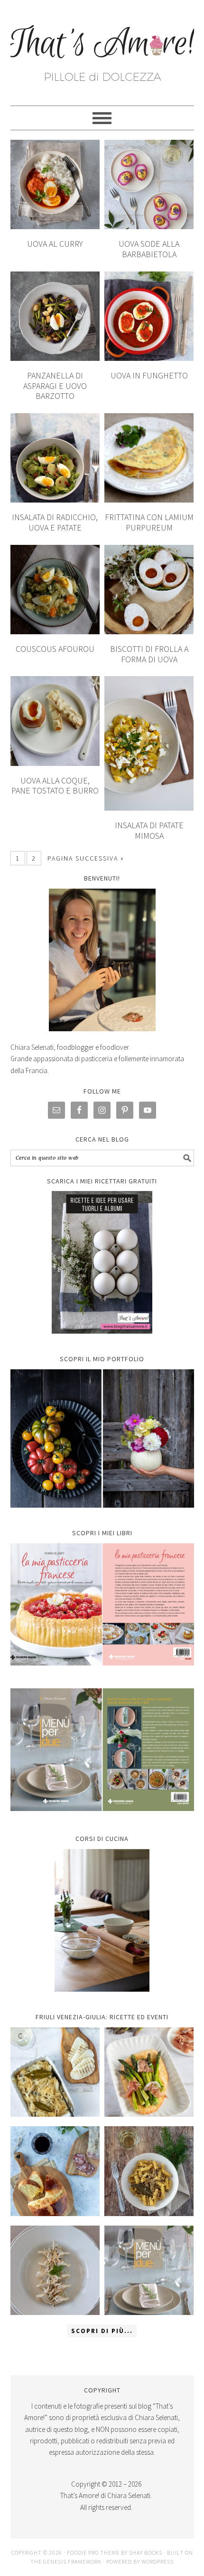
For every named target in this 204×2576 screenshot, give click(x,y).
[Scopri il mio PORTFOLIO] (102, 1438)
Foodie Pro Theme (93, 2552)
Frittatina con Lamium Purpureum (149, 522)
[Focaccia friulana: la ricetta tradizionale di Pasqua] (55, 2171)
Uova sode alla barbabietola (149, 249)
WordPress (158, 2561)
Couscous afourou (55, 649)
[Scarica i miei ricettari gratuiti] (102, 1262)
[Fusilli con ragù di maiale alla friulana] (149, 2171)
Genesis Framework (72, 2561)
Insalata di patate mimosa (149, 830)
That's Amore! (102, 48)
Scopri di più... (102, 2331)
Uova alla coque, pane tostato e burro (55, 786)
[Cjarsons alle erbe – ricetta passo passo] (55, 2271)
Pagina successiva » (86, 858)
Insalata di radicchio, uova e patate (55, 522)
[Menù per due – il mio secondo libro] (149, 2271)
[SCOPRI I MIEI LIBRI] (102, 1672)
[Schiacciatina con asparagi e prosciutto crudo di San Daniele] (149, 2072)
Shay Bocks (146, 2552)
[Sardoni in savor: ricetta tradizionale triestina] (55, 2072)
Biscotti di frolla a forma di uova (149, 654)
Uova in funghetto (149, 375)
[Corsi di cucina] (102, 1920)
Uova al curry (55, 244)
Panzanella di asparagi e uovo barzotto (55, 386)
